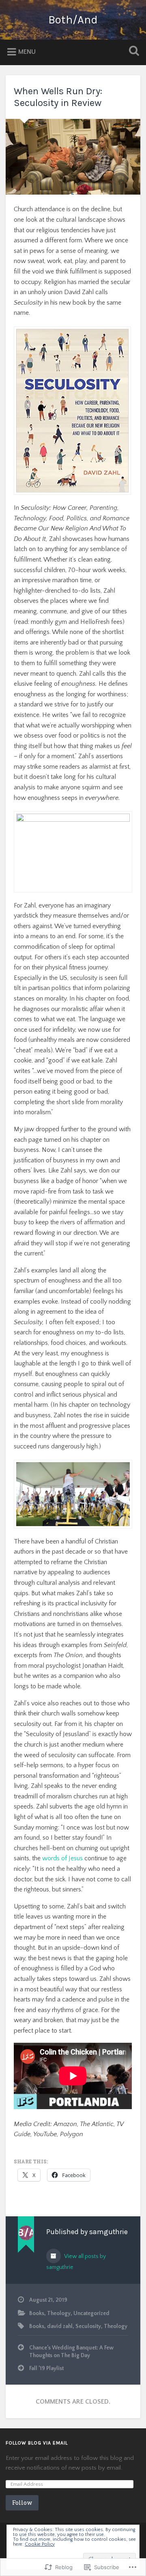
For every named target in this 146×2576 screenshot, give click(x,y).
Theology (59, 2313)
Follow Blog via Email (37, 2443)
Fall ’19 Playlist (46, 2368)
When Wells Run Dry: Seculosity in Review (58, 97)
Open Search (132, 52)
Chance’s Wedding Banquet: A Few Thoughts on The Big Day (71, 2351)
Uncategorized (91, 2313)
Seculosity (88, 2326)
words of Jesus (62, 1858)
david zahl (60, 2326)
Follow (22, 2503)
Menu (27, 52)
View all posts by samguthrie (76, 2262)
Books (37, 2313)
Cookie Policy (40, 2544)
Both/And (73, 20)
